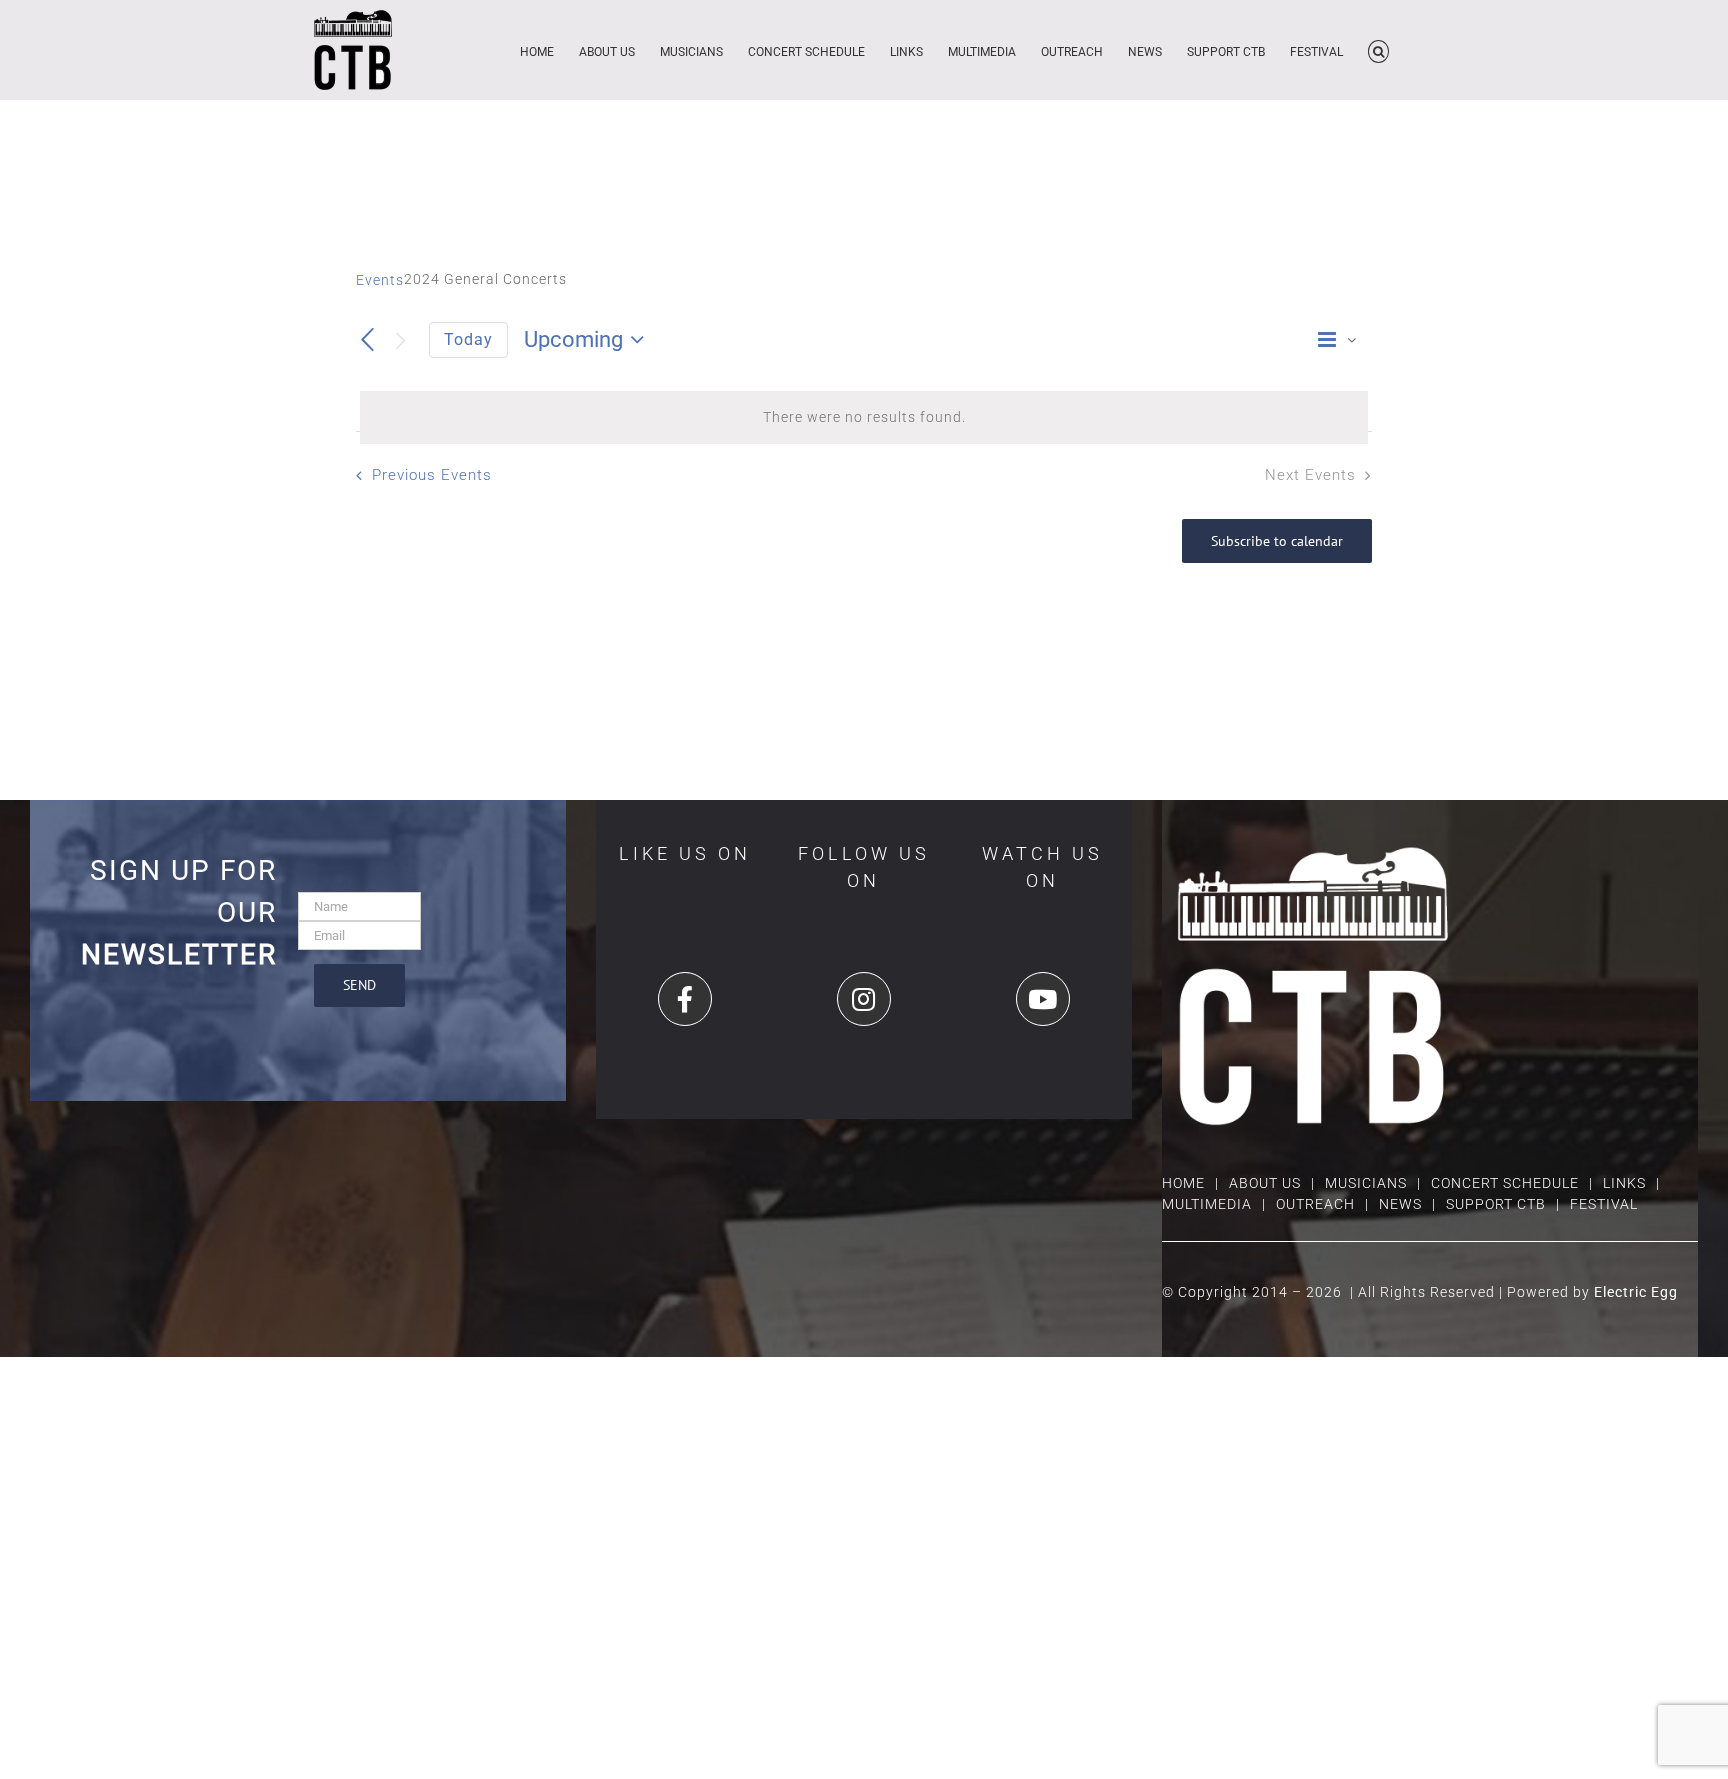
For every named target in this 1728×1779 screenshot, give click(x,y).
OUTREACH (1315, 1204)
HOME (1183, 1183)
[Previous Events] (368, 341)
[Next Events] (401, 340)
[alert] (864, 417)
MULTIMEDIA (1207, 1204)
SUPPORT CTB (1496, 1204)
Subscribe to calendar (1277, 541)
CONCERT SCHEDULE (1505, 1183)
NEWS (1400, 1204)
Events (380, 280)
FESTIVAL (1604, 1204)
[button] (1378, 50)
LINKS (1624, 1183)
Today (468, 339)
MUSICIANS (1366, 1183)
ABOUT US (1265, 1183)
